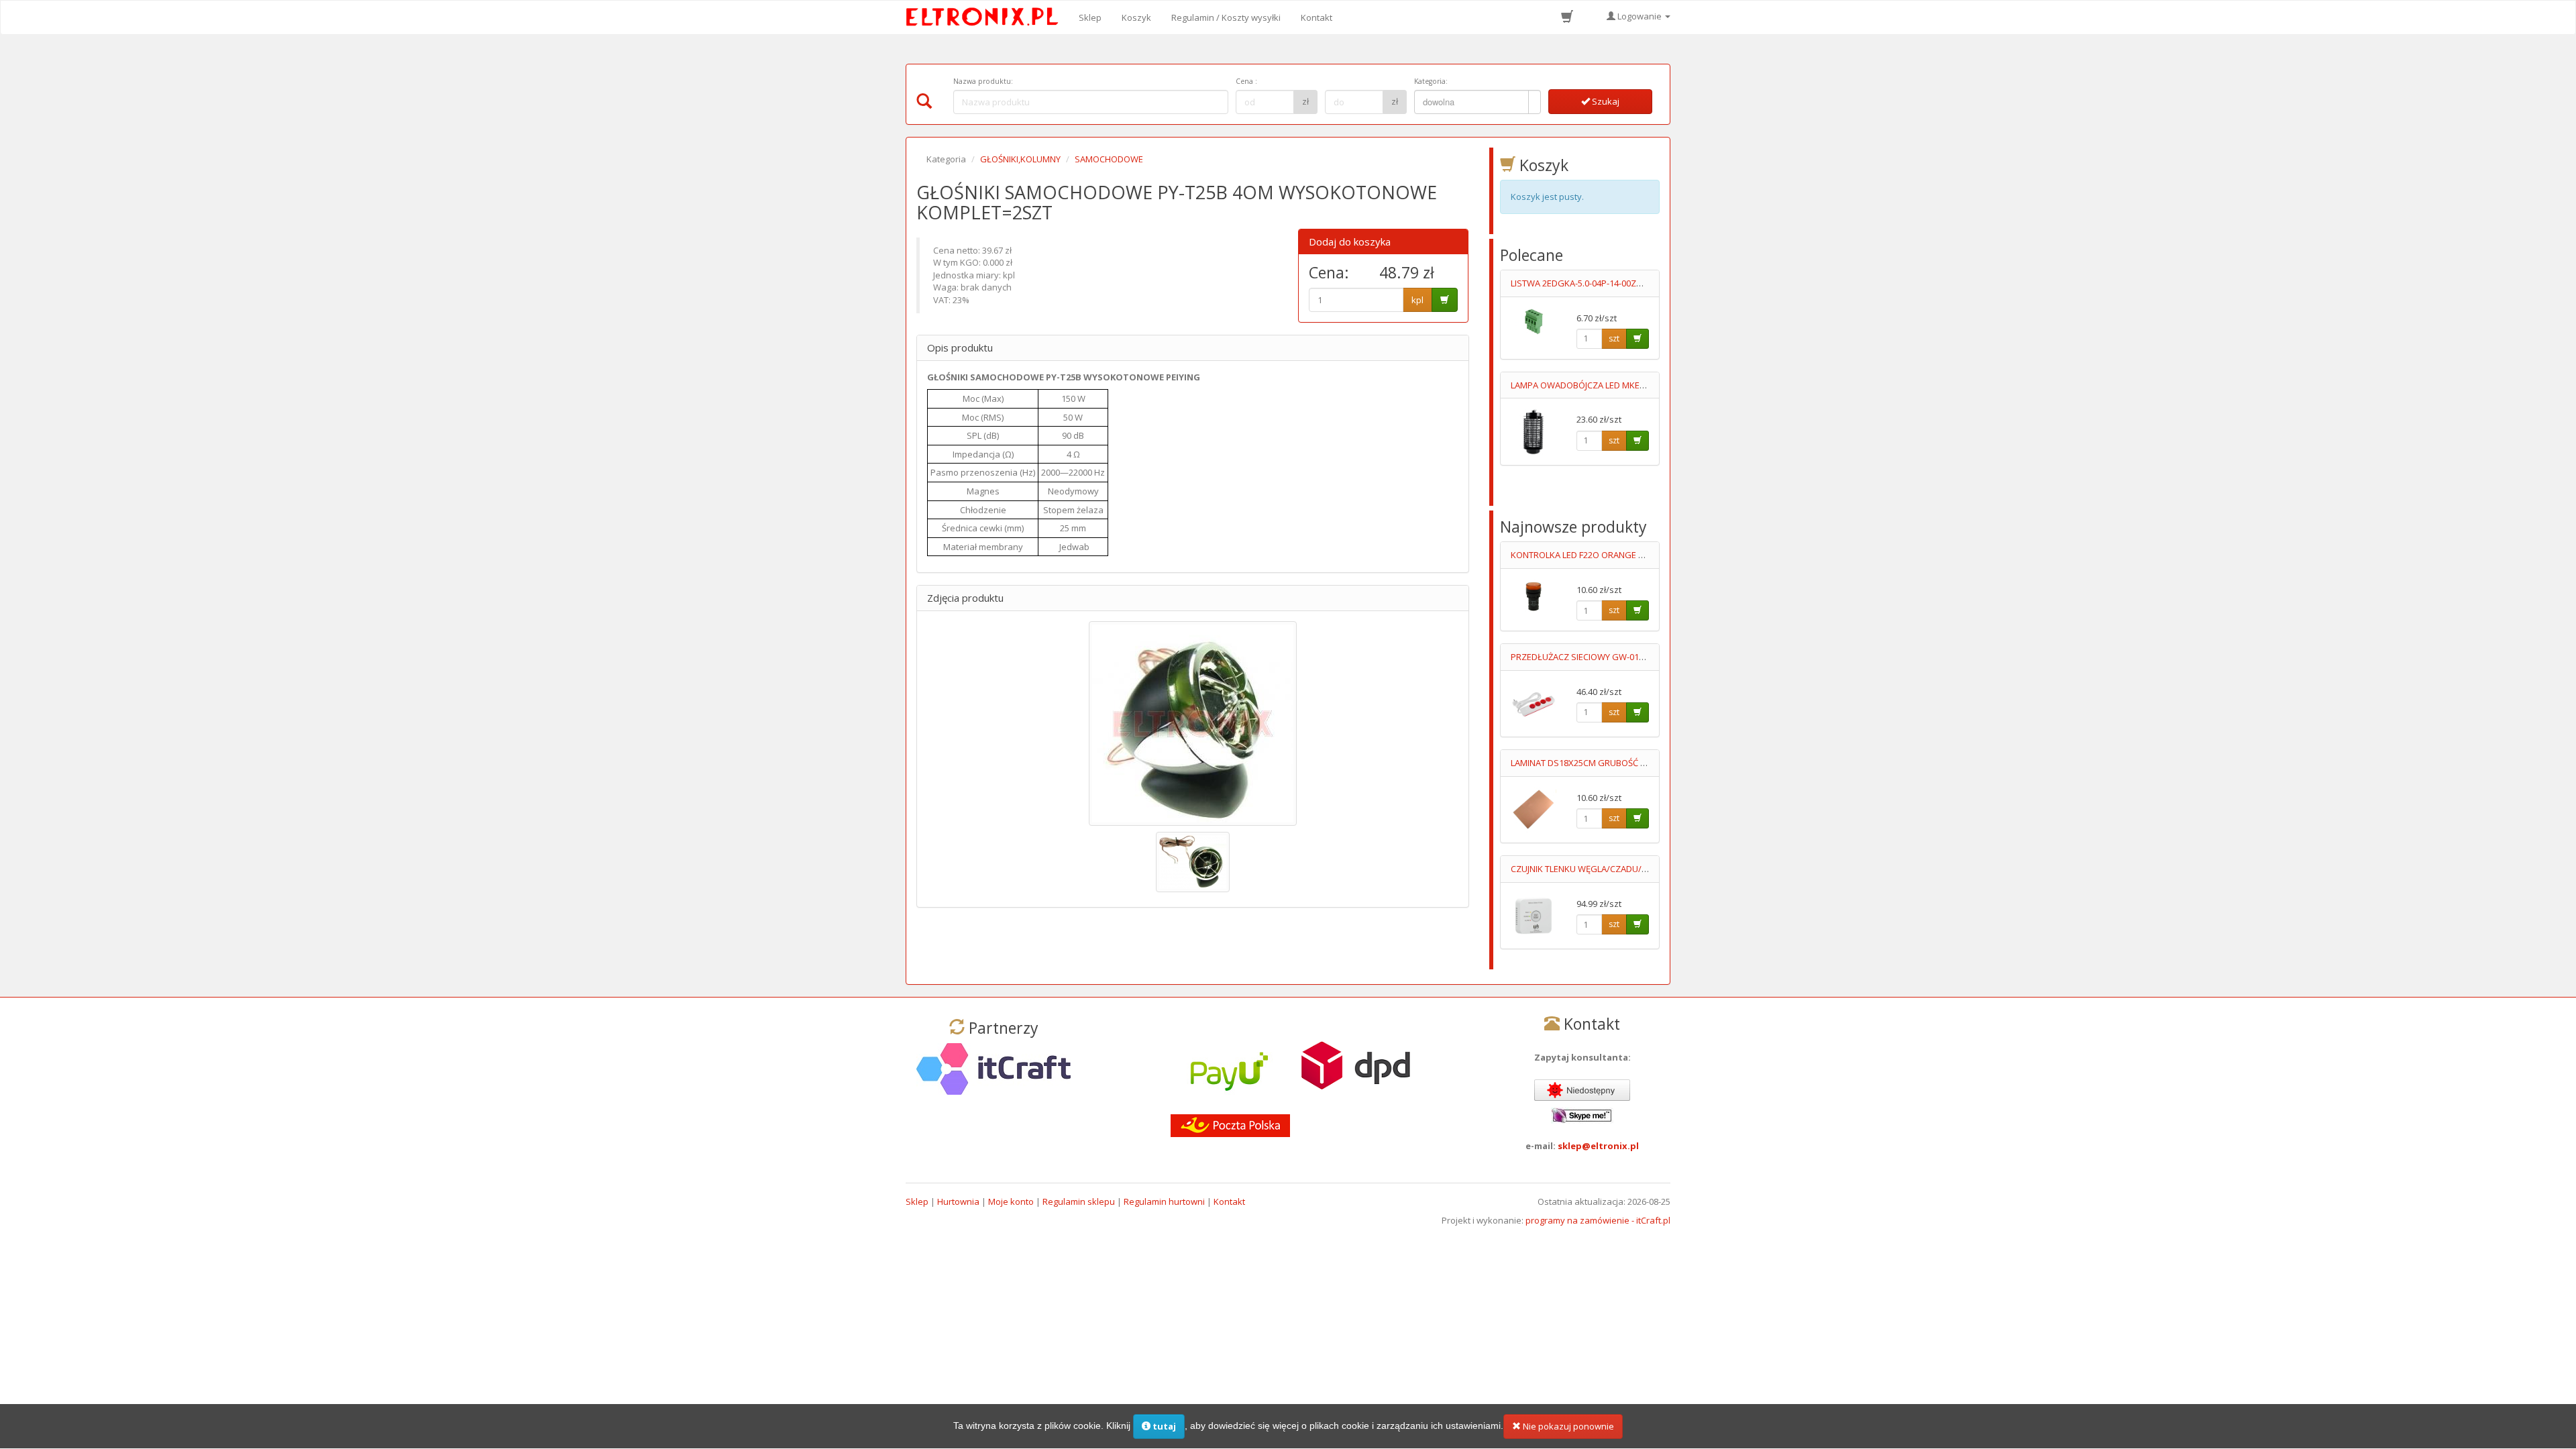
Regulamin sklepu (1079, 1201)
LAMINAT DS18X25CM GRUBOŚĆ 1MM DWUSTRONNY (1616, 763)
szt (1614, 338)
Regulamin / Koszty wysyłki (1226, 17)
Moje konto (1011, 1201)
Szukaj (1605, 101)
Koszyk (1136, 17)
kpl (1417, 300)
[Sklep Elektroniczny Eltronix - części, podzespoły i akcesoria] (986, 17)
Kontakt (1317, 17)
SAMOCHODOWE (1109, 159)
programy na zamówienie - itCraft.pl (1598, 1220)
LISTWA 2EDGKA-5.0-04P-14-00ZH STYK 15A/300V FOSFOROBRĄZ (1639, 283)
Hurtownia (958, 1201)
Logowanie (1640, 16)
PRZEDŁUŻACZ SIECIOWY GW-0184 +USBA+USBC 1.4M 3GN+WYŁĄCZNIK (1653, 657)
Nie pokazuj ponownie (1567, 1426)
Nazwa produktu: (983, 81)
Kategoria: (1431, 81)
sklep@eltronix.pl (1598, 1146)
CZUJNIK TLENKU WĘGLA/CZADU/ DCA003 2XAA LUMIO (1618, 869)
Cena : (1246, 81)
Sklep (1090, 17)
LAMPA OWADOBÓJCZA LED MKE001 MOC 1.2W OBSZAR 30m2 (1633, 385)
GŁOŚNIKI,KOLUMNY (1020, 159)
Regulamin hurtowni (1164, 1201)
